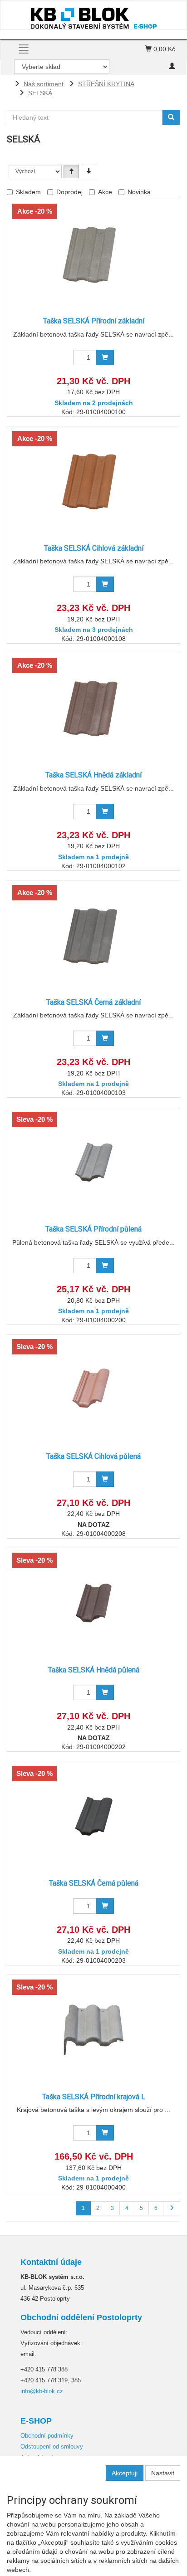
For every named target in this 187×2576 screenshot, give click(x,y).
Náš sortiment (44, 84)
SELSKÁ (40, 93)
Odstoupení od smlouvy (52, 2446)
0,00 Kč (163, 49)
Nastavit (163, 2473)
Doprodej (69, 192)
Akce (105, 192)
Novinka (139, 192)
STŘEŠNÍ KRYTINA (106, 84)
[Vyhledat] (171, 117)
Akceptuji (125, 2473)
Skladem (28, 192)
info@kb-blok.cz (42, 2391)
